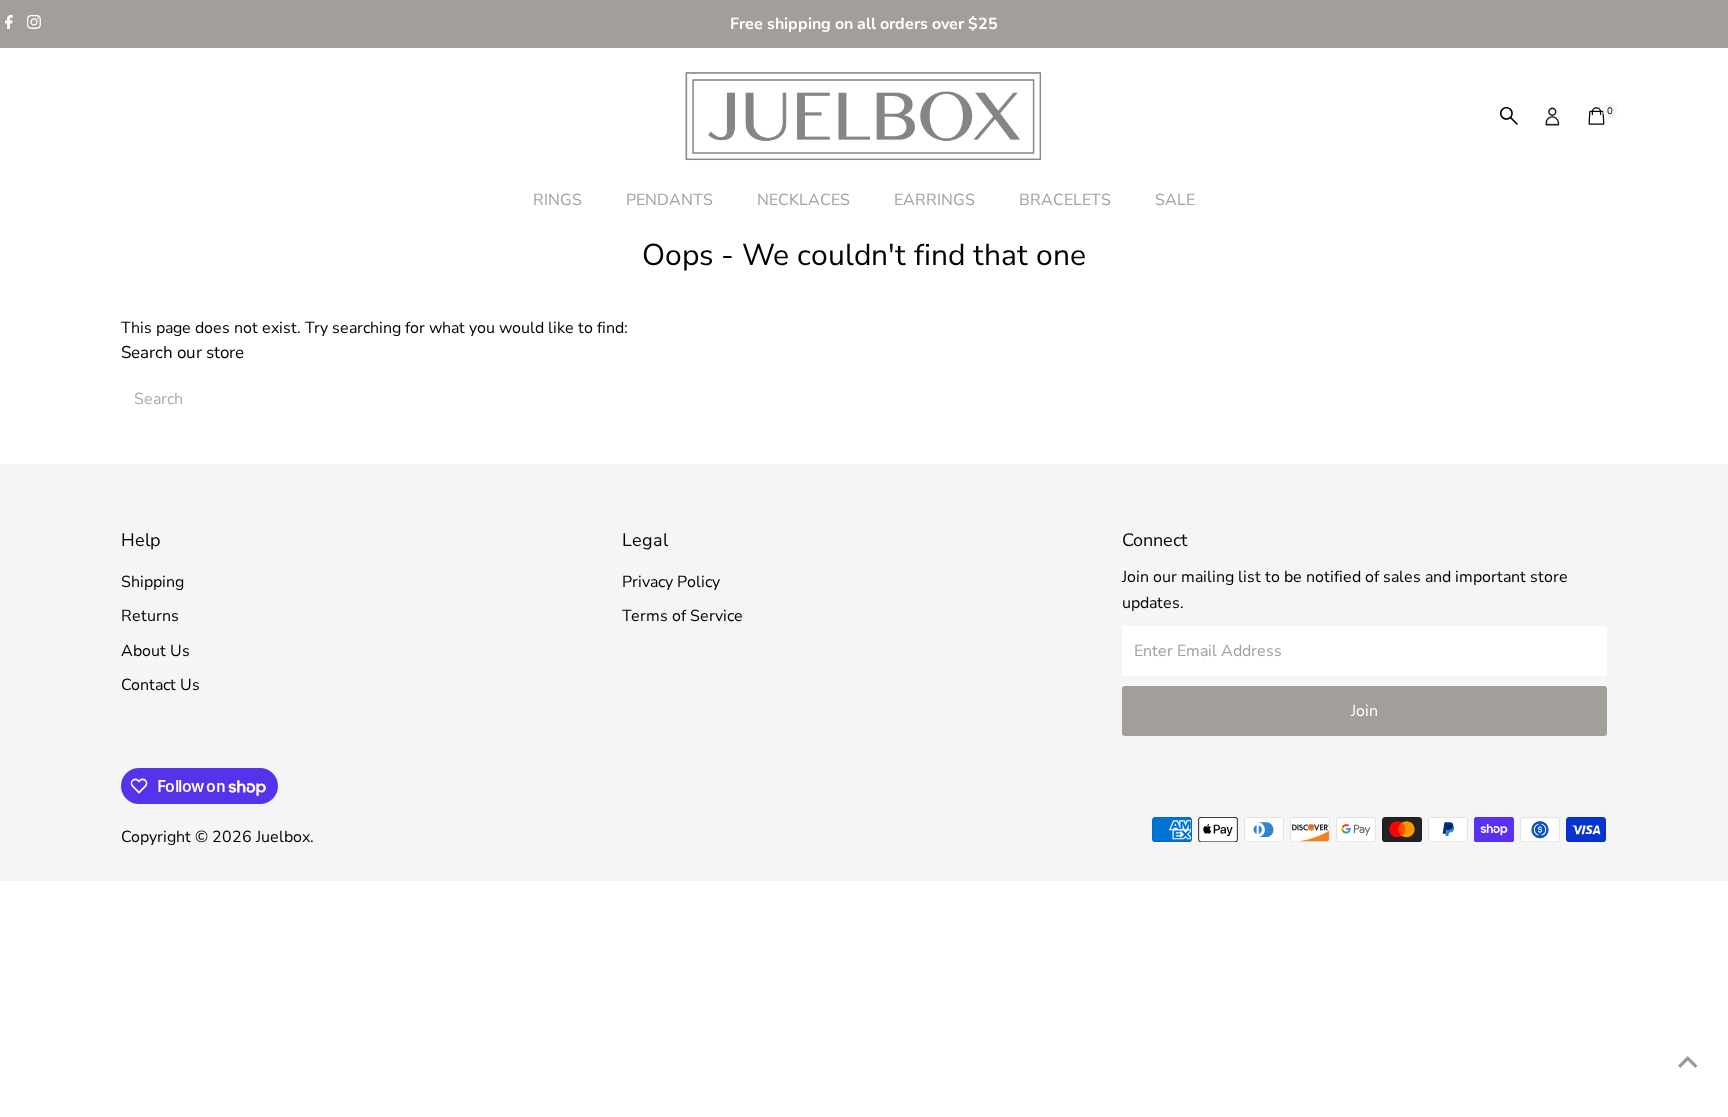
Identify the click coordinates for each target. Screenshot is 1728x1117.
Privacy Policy (671, 582)
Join (1364, 711)
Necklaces (803, 200)
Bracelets (1065, 200)
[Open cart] (1596, 116)
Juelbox (283, 837)
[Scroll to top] (1688, 1062)
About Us (155, 651)
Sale (1175, 200)
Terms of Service (682, 616)
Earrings (934, 200)
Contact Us (160, 685)
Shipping (152, 582)
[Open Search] (1509, 116)
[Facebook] (9, 24)
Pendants (669, 200)
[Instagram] (34, 24)
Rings (557, 200)
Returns (150, 616)
